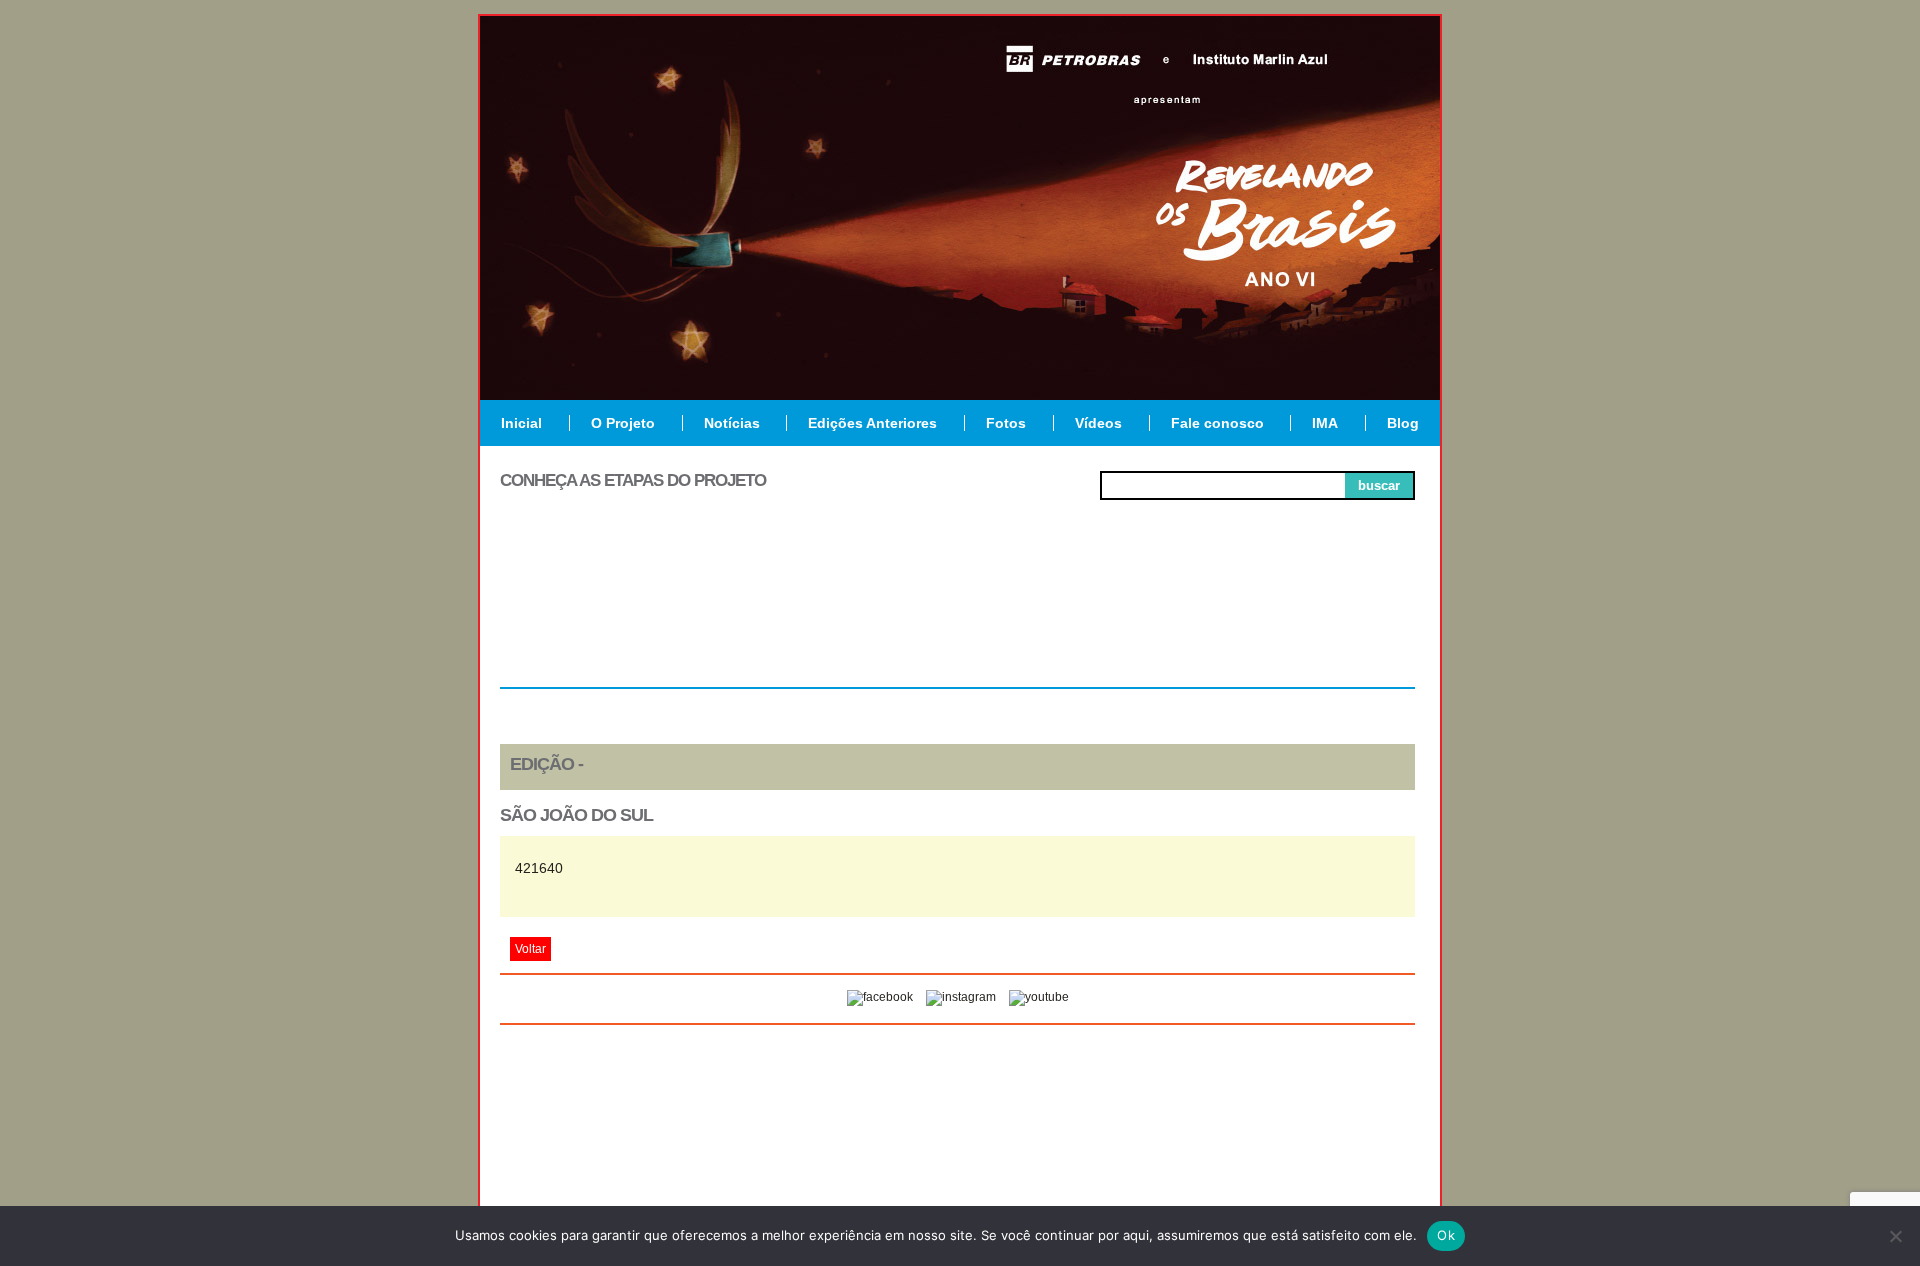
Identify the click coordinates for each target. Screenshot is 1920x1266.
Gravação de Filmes (1141, 622)
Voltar (530, 949)
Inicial (521, 423)
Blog (1403, 423)
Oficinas (957, 614)
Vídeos (1098, 423)
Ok (1446, 1235)
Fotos (1006, 423)
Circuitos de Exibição (1323, 622)
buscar (1379, 485)
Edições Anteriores (872, 423)
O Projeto (623, 423)
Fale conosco (1217, 423)
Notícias (732, 423)
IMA (1325, 423)
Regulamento (591, 614)
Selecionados (775, 614)
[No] (1895, 1236)
